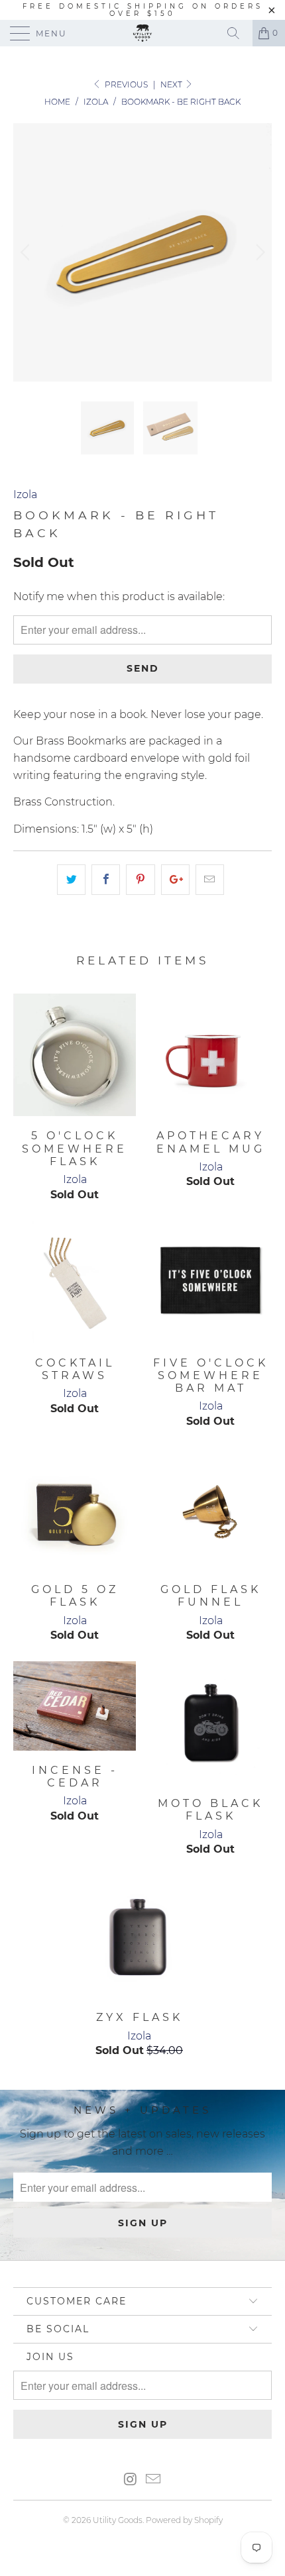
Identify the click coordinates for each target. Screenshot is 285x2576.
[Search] (238, 33)
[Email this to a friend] (210, 880)
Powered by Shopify (184, 2520)
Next (172, 84)
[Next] (258, 252)
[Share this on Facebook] (106, 880)
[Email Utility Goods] (154, 2480)
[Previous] (27, 252)
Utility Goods (118, 2520)
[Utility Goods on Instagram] (131, 2480)
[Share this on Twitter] (71, 880)
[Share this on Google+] (175, 880)
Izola (25, 494)
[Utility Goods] (143, 33)
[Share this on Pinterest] (140, 880)
